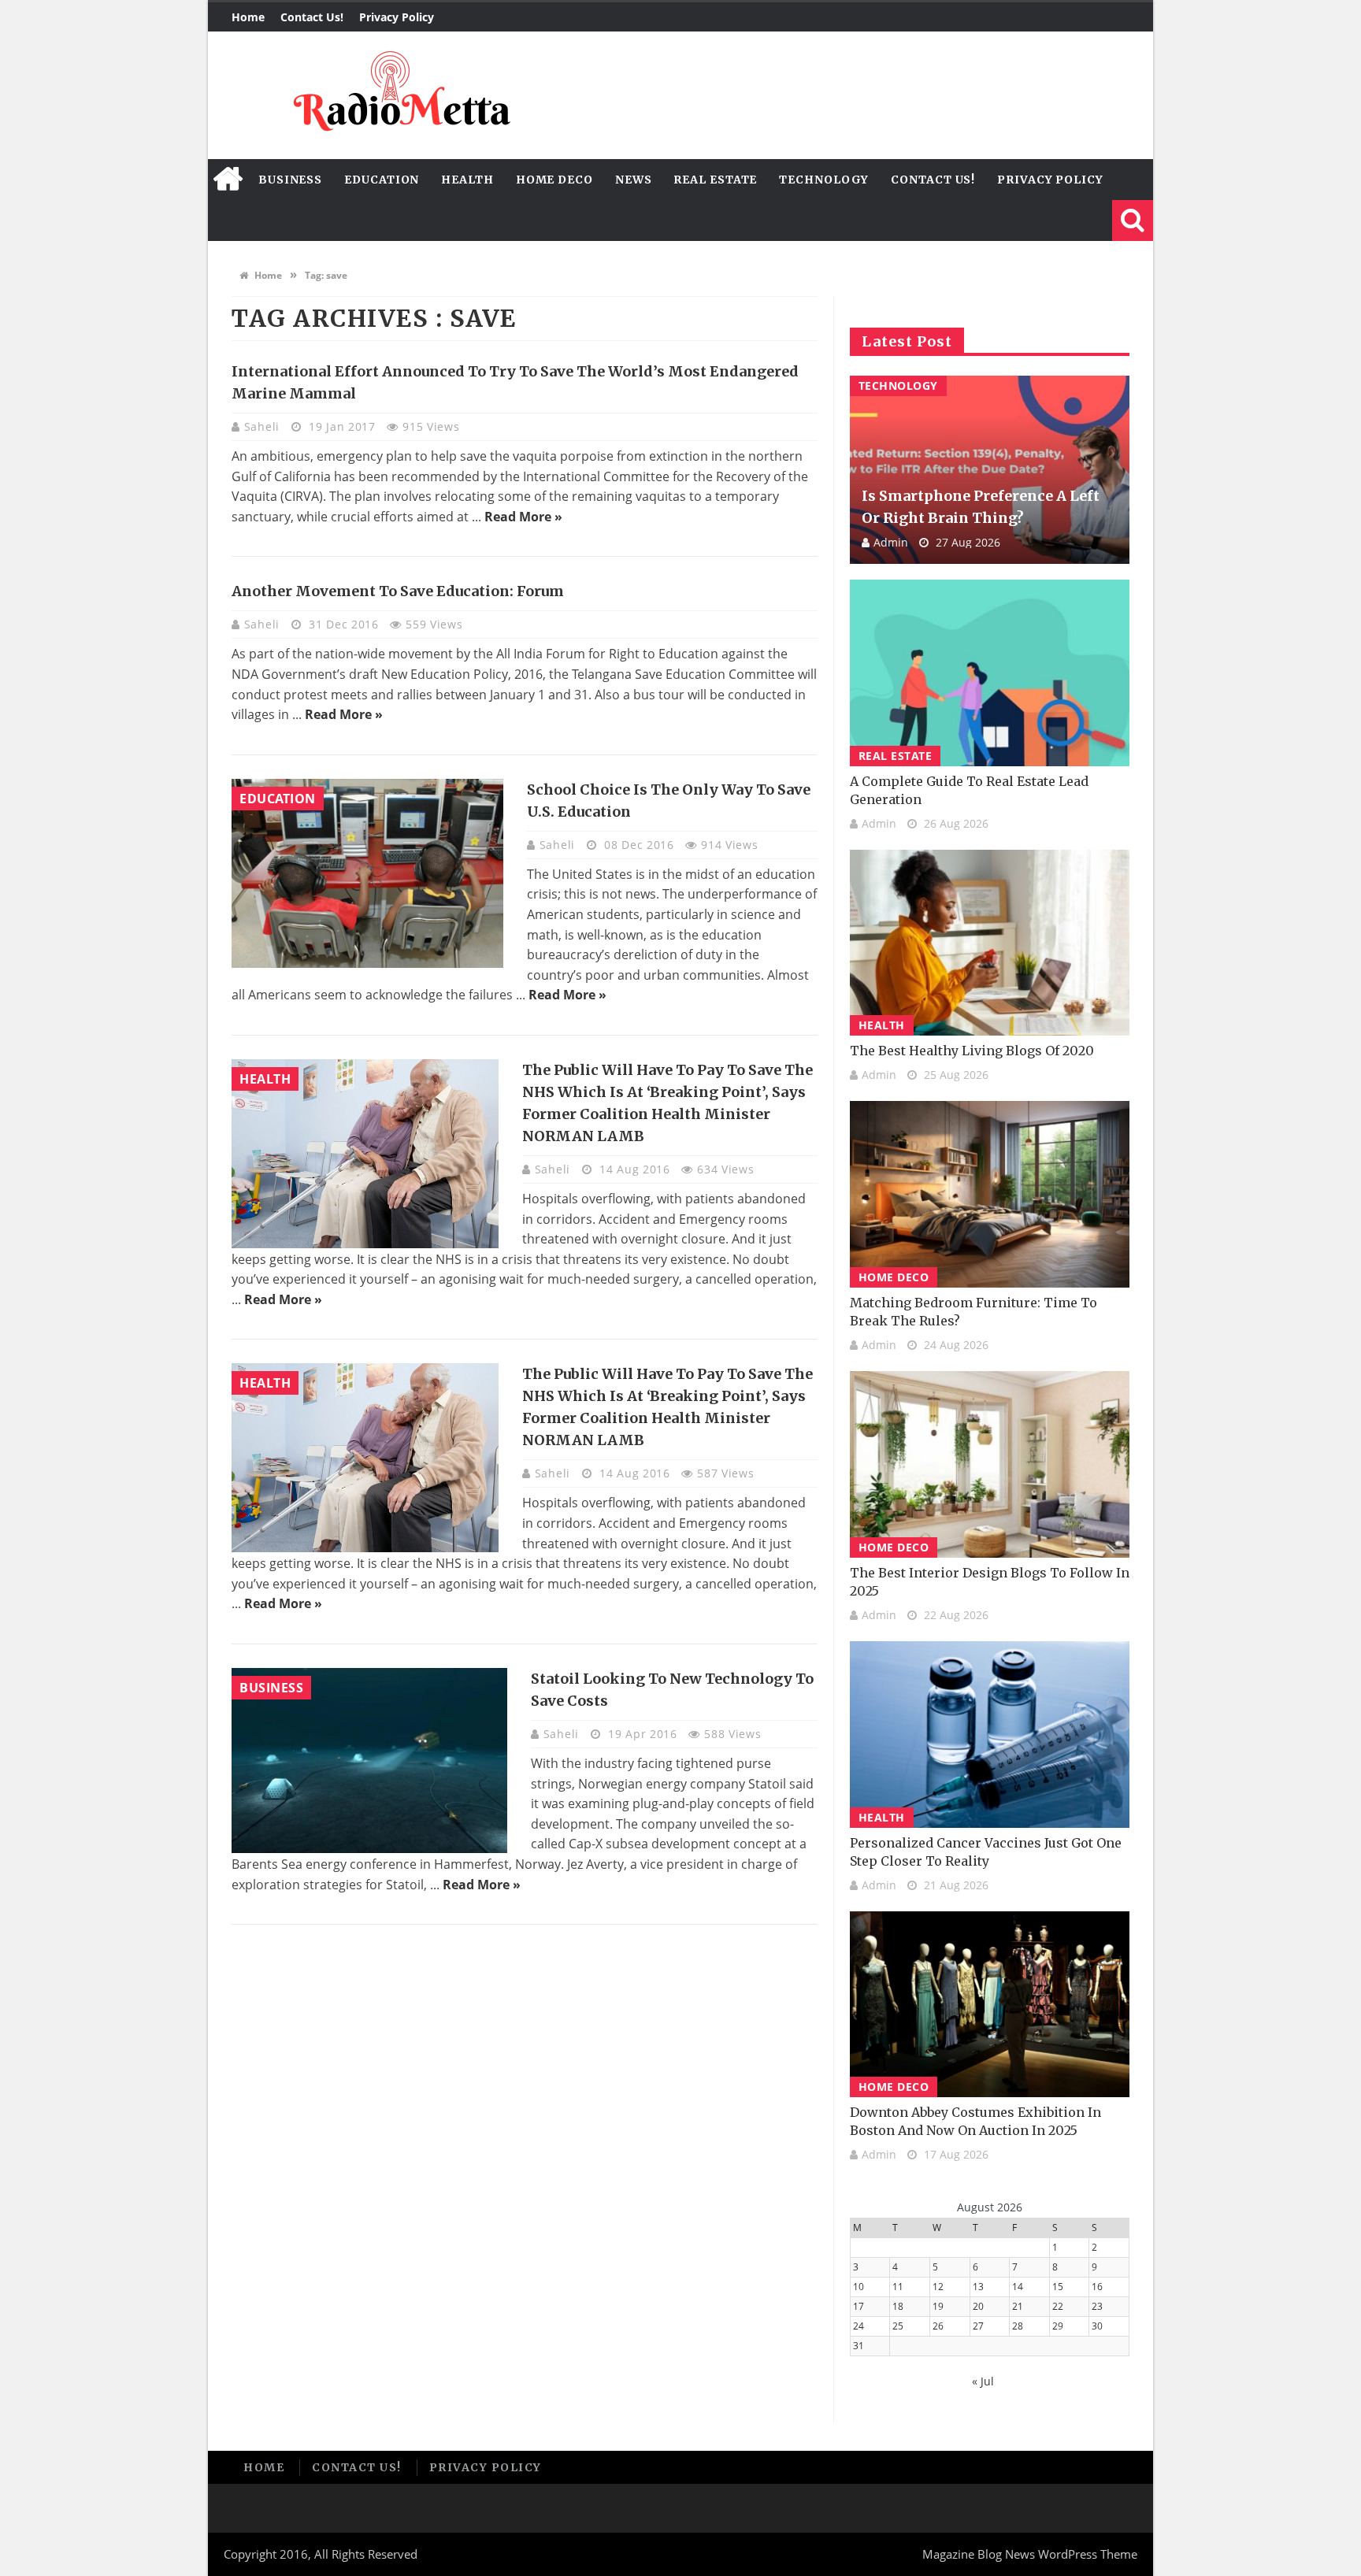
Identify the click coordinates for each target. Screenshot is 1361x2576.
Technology (824, 180)
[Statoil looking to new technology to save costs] (369, 1761)
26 (938, 2326)
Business (290, 180)
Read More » (523, 517)
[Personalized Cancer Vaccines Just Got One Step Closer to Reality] (990, 1735)
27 (978, 2326)
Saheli (264, 426)
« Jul (983, 2381)
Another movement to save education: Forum (398, 591)
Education (382, 180)
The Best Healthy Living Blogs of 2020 (972, 1051)
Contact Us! (312, 17)
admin (891, 542)
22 (1058, 2306)
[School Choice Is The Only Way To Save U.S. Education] (367, 873)
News (634, 180)
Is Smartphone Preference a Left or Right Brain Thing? (981, 507)
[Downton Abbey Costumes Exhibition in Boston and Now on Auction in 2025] (990, 2005)
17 (859, 2306)
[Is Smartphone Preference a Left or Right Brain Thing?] (990, 470)
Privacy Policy (397, 17)
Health (467, 180)
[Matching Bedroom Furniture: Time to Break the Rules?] (990, 1194)
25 (898, 2326)
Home (248, 17)
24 (859, 2326)
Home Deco (554, 180)
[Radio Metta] (399, 95)
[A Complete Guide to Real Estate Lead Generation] (990, 673)
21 (1018, 2306)
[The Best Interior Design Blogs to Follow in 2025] (990, 1464)
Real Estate (715, 180)
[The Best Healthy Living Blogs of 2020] (990, 943)
